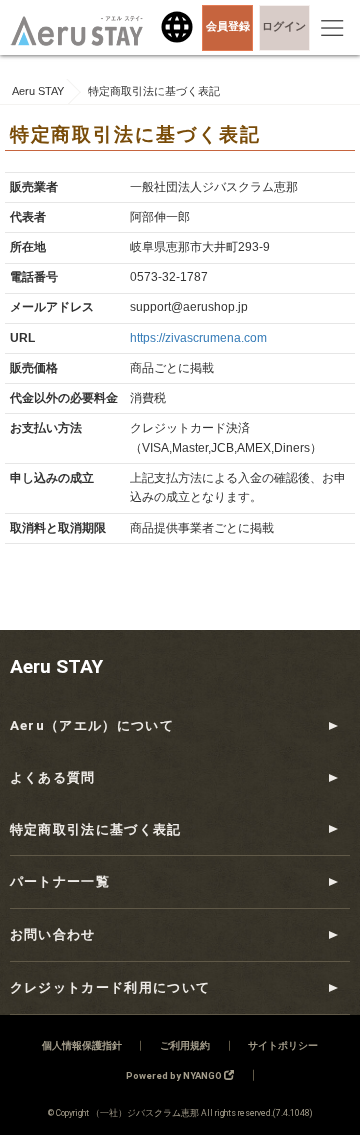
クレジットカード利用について (110, 987)
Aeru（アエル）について (92, 725)
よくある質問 (53, 777)
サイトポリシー (283, 1045)
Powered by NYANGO (175, 1075)
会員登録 (228, 26)
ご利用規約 (185, 1045)
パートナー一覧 (60, 881)
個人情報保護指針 (82, 1045)
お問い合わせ (53, 934)
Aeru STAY (56, 666)
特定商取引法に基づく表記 (96, 829)
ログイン (284, 26)
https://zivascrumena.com (198, 338)
